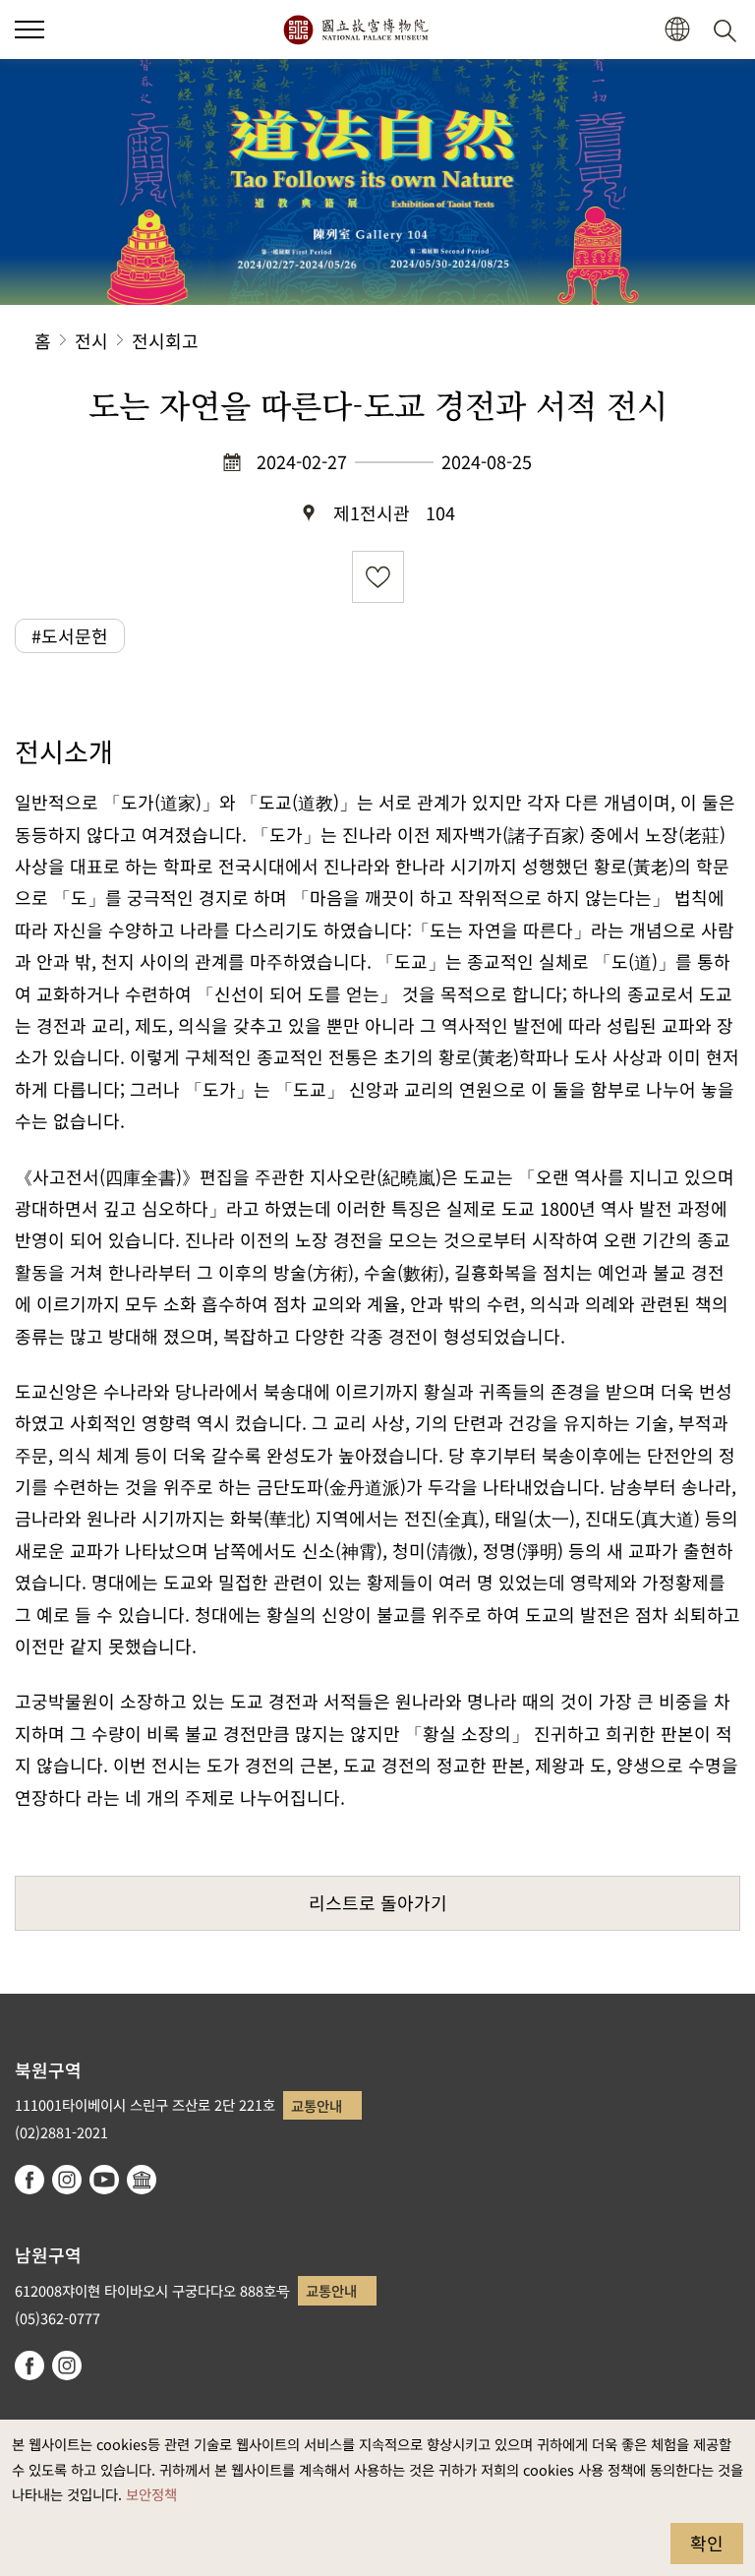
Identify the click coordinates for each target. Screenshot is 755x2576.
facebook (29, 2180)
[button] (29, 30)
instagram (67, 2180)
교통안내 (317, 2105)
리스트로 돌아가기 (378, 1902)
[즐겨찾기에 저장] (378, 577)
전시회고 (165, 340)
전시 (91, 340)
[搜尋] (728, 30)
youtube (104, 2180)
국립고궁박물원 (355, 30)
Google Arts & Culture (142, 2180)
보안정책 (151, 2494)
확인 (707, 2543)
